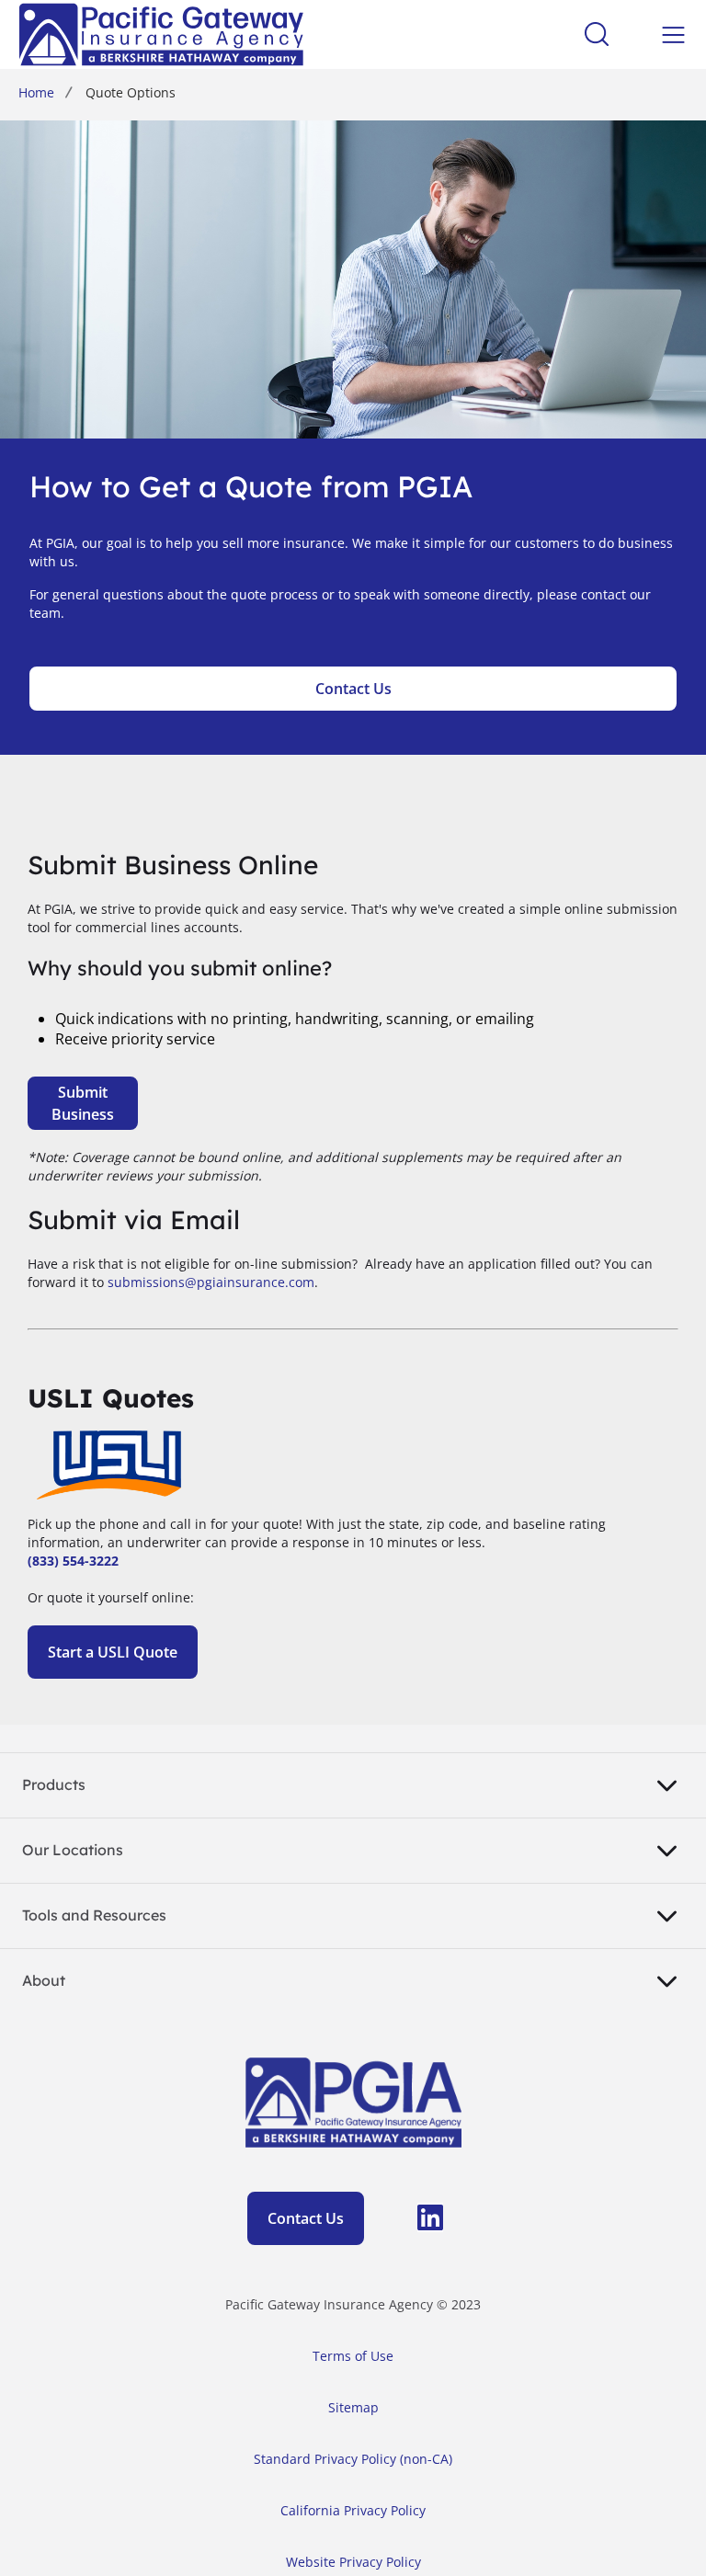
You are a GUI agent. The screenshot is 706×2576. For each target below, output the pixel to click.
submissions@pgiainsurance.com (211, 1282)
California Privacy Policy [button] (353, 2510)
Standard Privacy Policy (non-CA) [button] (353, 2459)
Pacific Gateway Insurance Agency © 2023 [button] (353, 2304)
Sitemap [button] (353, 2407)
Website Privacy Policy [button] (353, 2562)
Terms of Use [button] (353, 2356)
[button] (412, 2223)
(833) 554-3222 (73, 1561)
